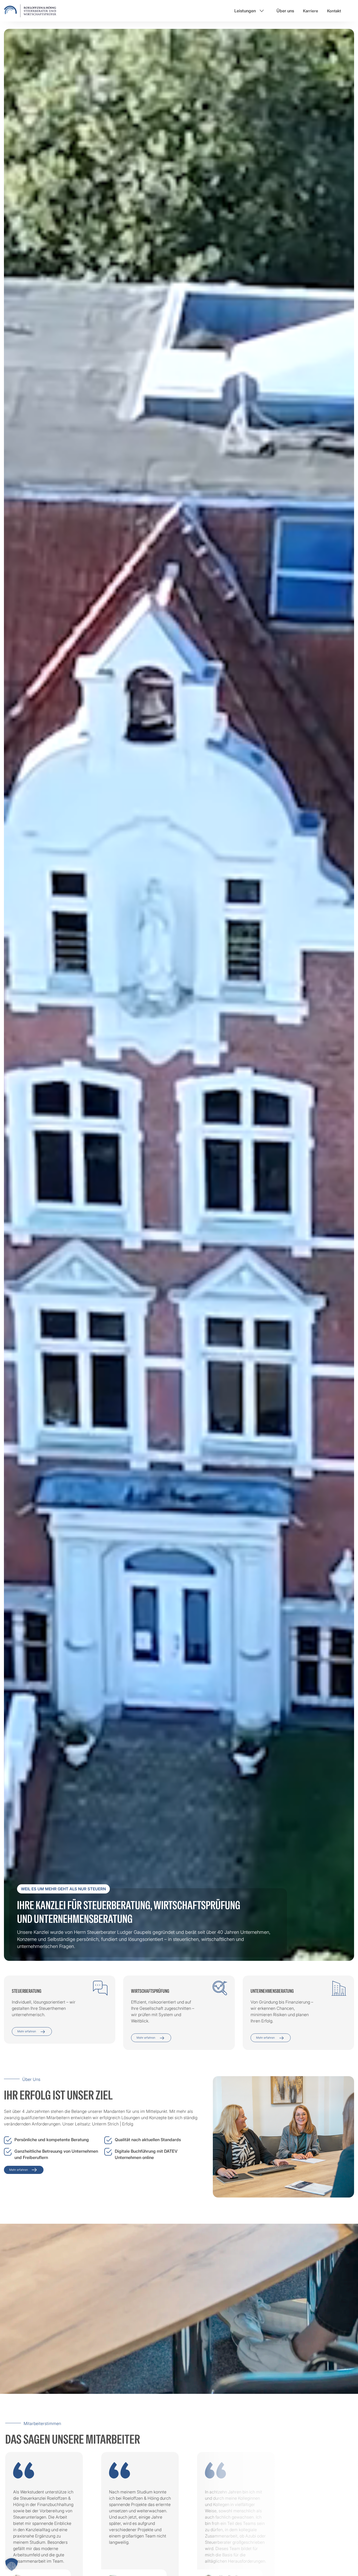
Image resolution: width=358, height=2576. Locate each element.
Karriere (311, 11)
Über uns (285, 11)
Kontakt (334, 11)
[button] (12, 2564)
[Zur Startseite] (30, 10)
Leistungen (245, 11)
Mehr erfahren (27, 2031)
